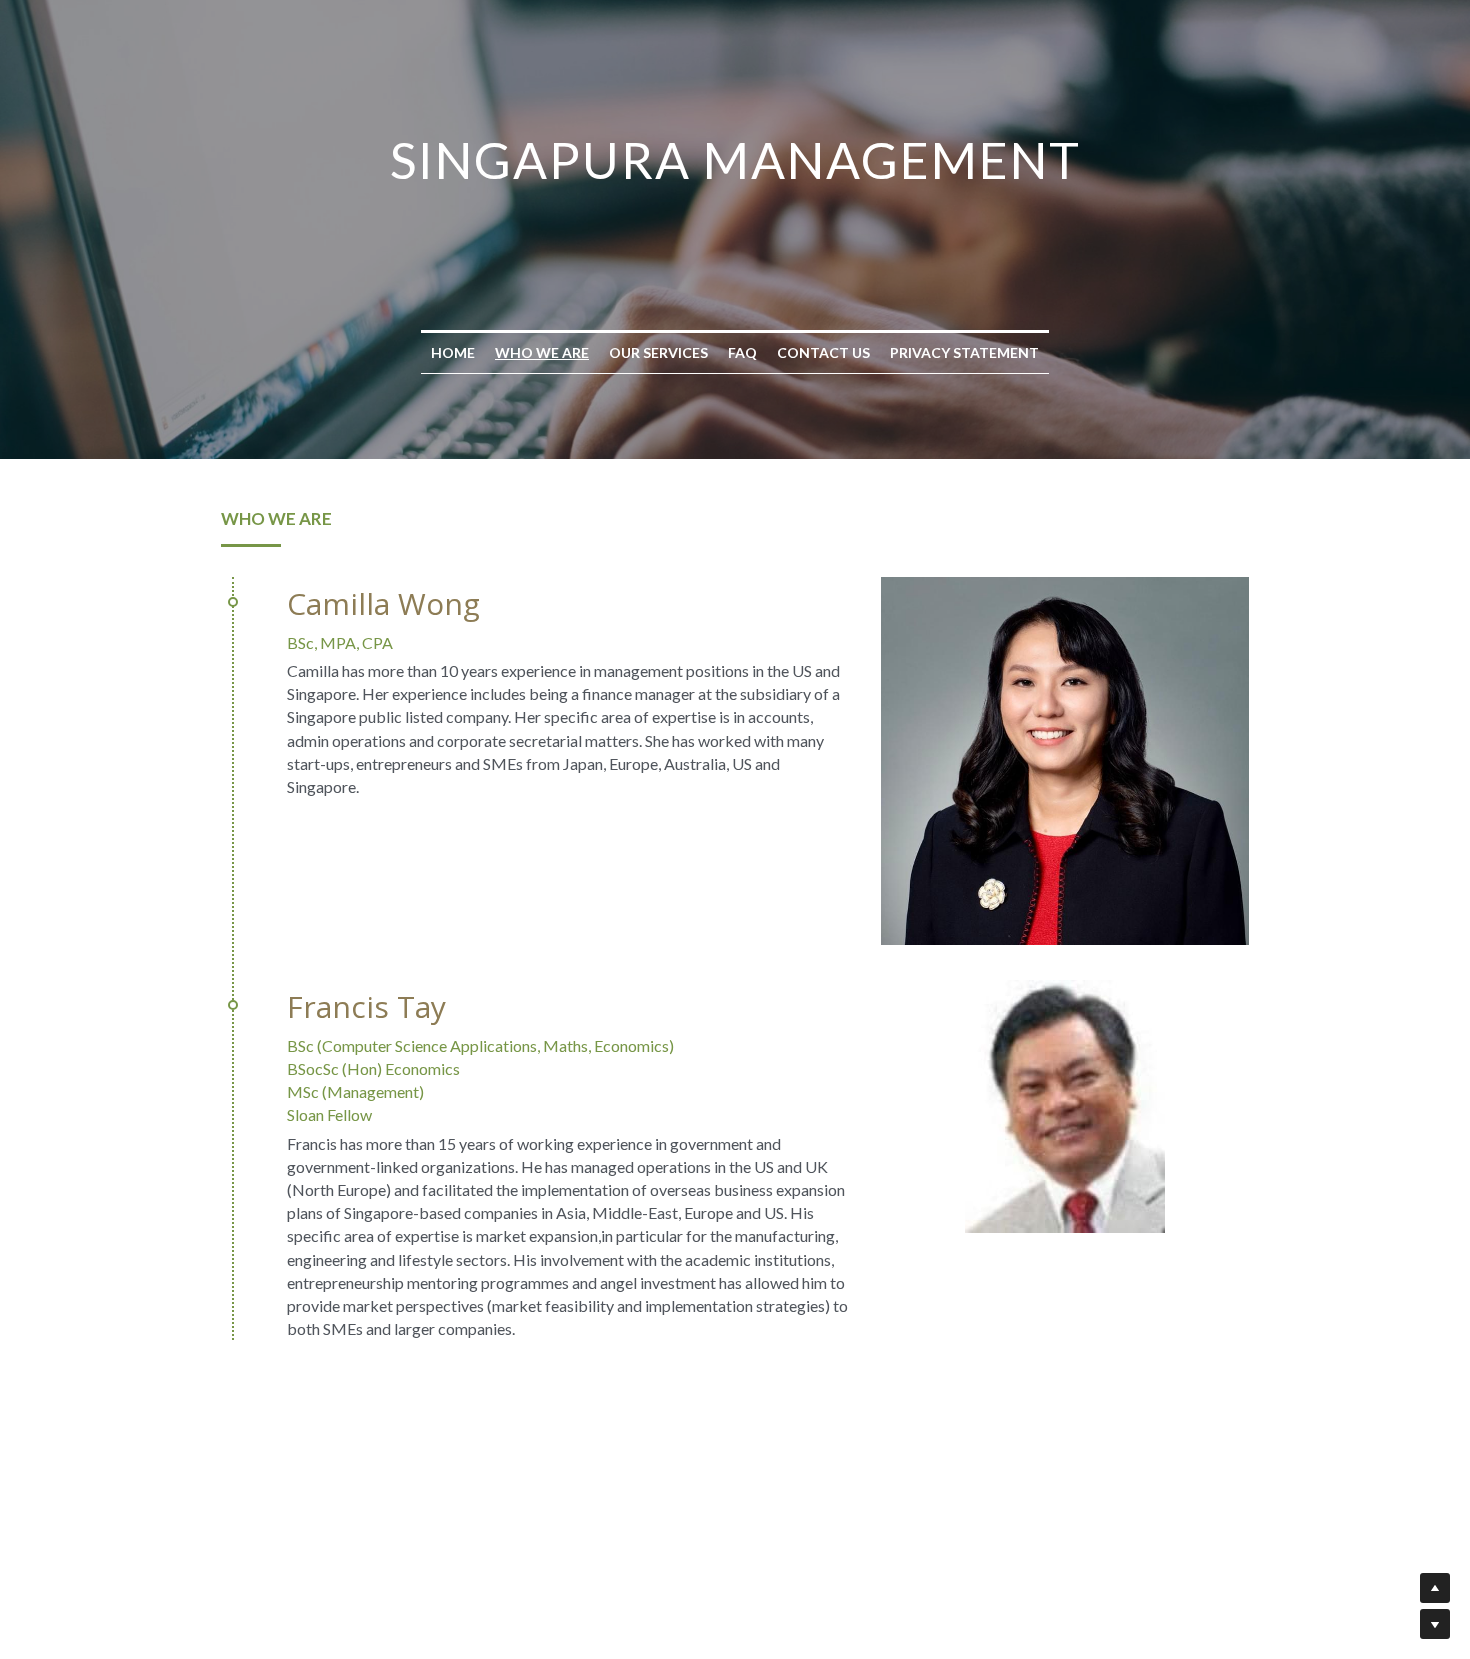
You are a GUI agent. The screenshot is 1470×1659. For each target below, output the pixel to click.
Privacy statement (964, 352)
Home (453, 352)
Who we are (542, 352)
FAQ (742, 352)
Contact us (823, 352)
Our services (658, 352)
